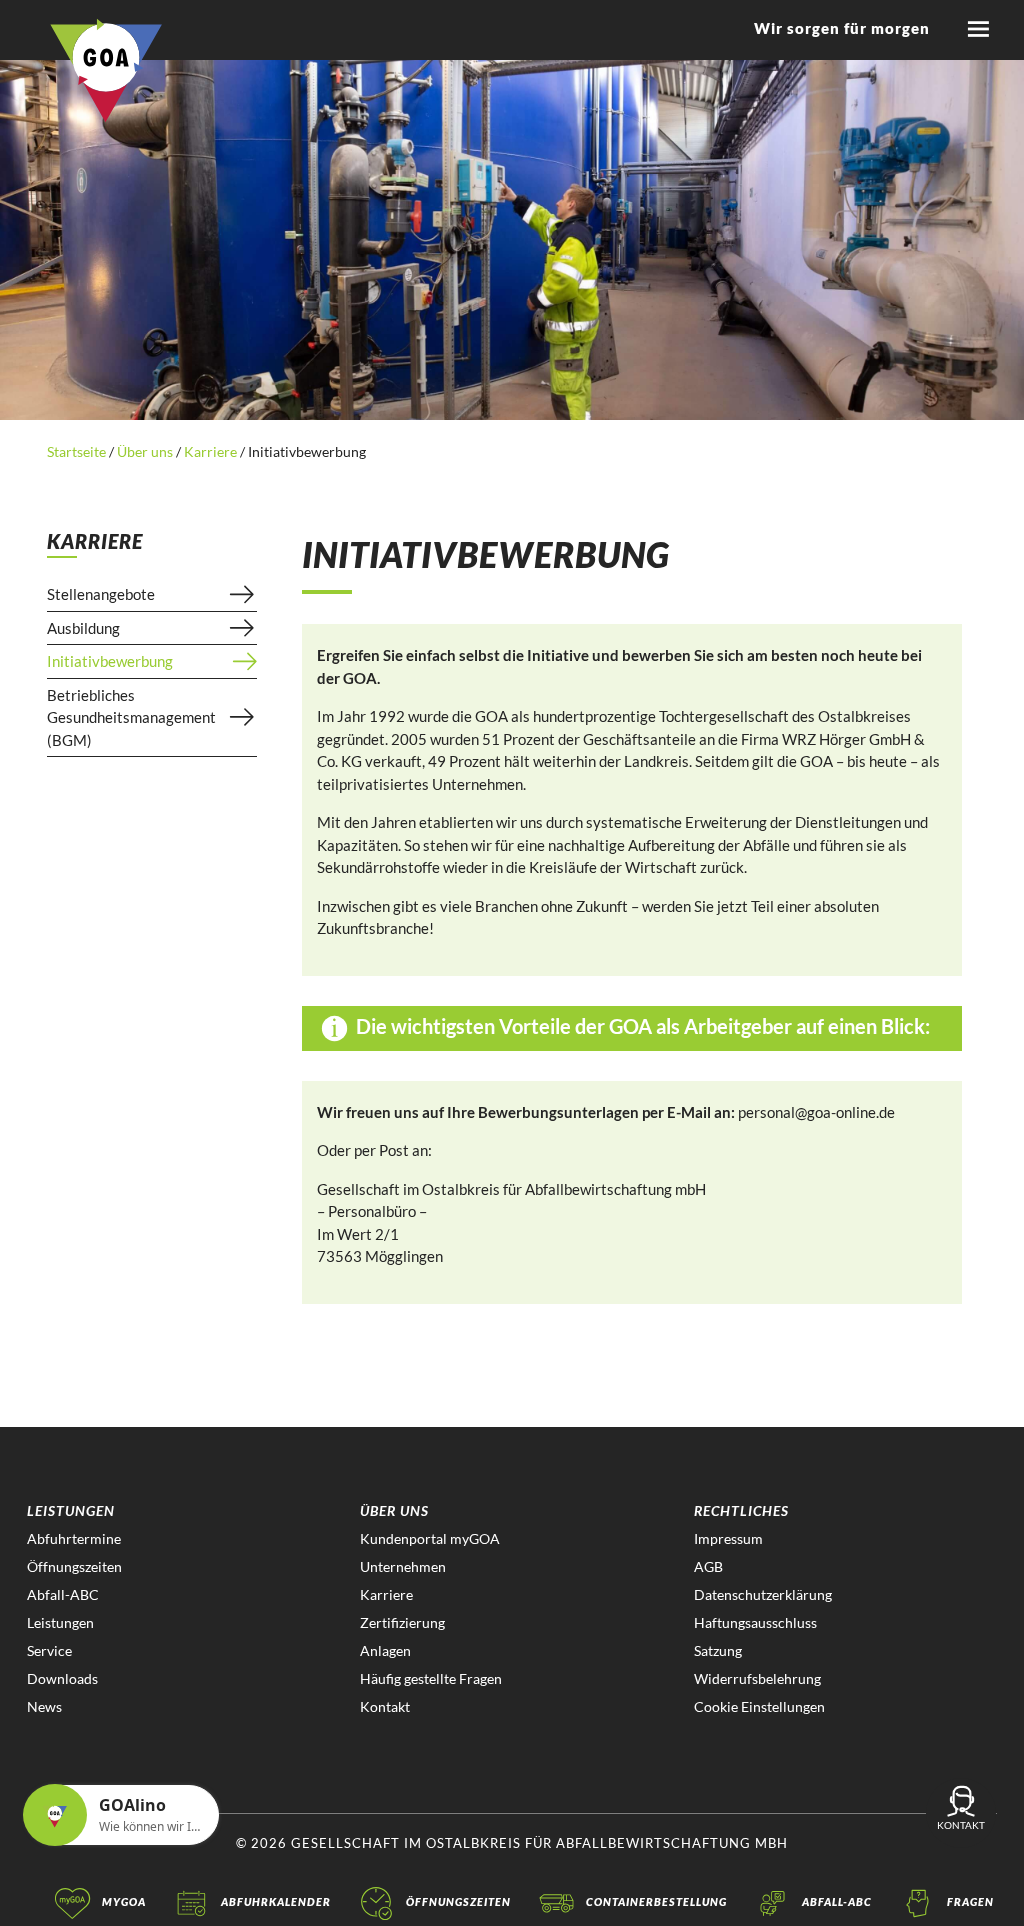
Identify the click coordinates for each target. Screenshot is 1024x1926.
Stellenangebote (101, 594)
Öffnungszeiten (74, 1566)
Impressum (728, 1538)
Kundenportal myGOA (430, 1538)
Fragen (970, 1901)
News (44, 1706)
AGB (708, 1566)
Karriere (210, 451)
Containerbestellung (656, 1901)
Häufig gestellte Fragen (431, 1678)
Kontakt (385, 1706)
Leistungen (60, 1622)
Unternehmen (403, 1566)
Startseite (78, 451)
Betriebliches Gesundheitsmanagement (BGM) (131, 717)
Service (49, 1650)
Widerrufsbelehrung (757, 1678)
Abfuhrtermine (74, 1538)
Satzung (718, 1650)
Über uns (145, 451)
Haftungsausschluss (755, 1622)
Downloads (62, 1678)
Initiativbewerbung (110, 661)
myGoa (124, 1901)
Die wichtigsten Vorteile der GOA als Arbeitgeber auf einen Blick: (641, 1026)
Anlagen (385, 1650)
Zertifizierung (402, 1622)
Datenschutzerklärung (763, 1594)
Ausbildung (83, 628)
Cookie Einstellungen (759, 1706)
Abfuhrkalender (276, 1901)
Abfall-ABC (63, 1594)
